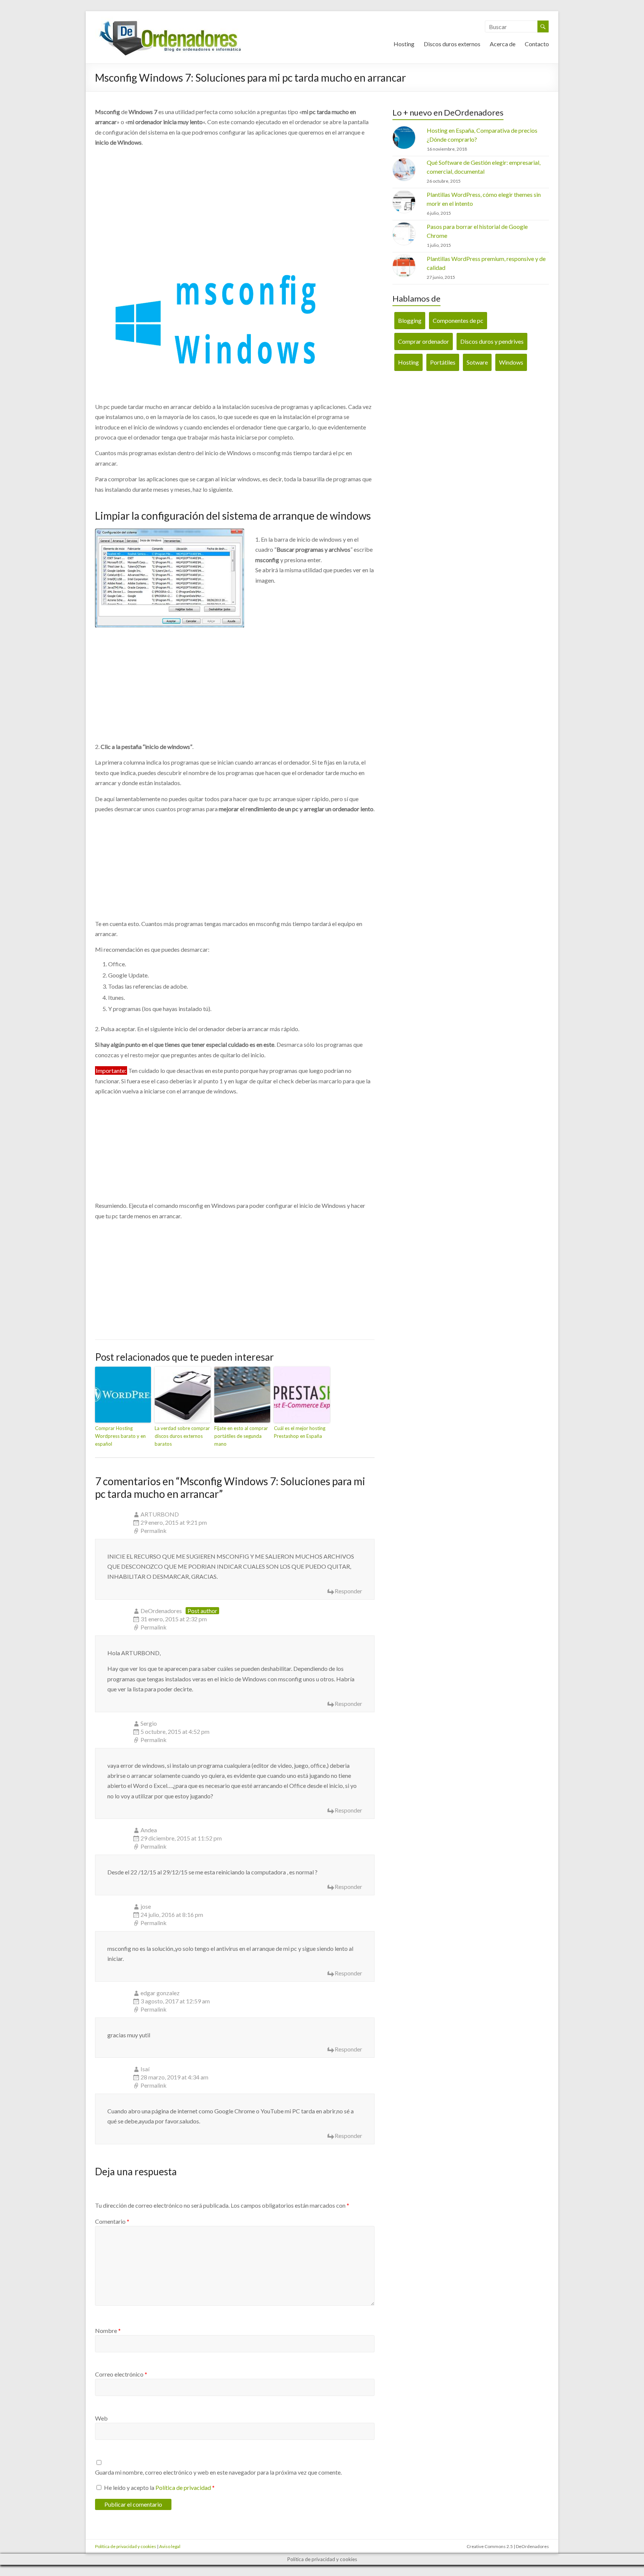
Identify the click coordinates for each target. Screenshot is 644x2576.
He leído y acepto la (159, 2487)
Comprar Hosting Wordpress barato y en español (120, 1436)
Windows (511, 362)
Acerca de (503, 44)
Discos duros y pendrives (492, 341)
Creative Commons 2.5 (490, 2546)
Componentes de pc (458, 320)
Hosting (404, 44)
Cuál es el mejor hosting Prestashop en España (300, 1432)
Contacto (537, 44)
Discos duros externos (452, 44)
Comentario (112, 2221)
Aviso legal (170, 2546)
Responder (348, 1591)
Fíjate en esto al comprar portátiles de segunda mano (241, 1436)
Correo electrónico (121, 2374)
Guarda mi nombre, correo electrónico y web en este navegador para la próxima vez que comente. (218, 2472)
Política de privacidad (183, 2487)
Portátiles (443, 362)
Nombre (108, 2331)
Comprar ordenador (424, 341)
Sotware (477, 362)
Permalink (154, 1531)
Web (101, 2418)
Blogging (410, 320)
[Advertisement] (235, 200)
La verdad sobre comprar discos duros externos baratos (182, 1436)
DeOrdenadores (161, 1611)
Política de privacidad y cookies (126, 2546)
